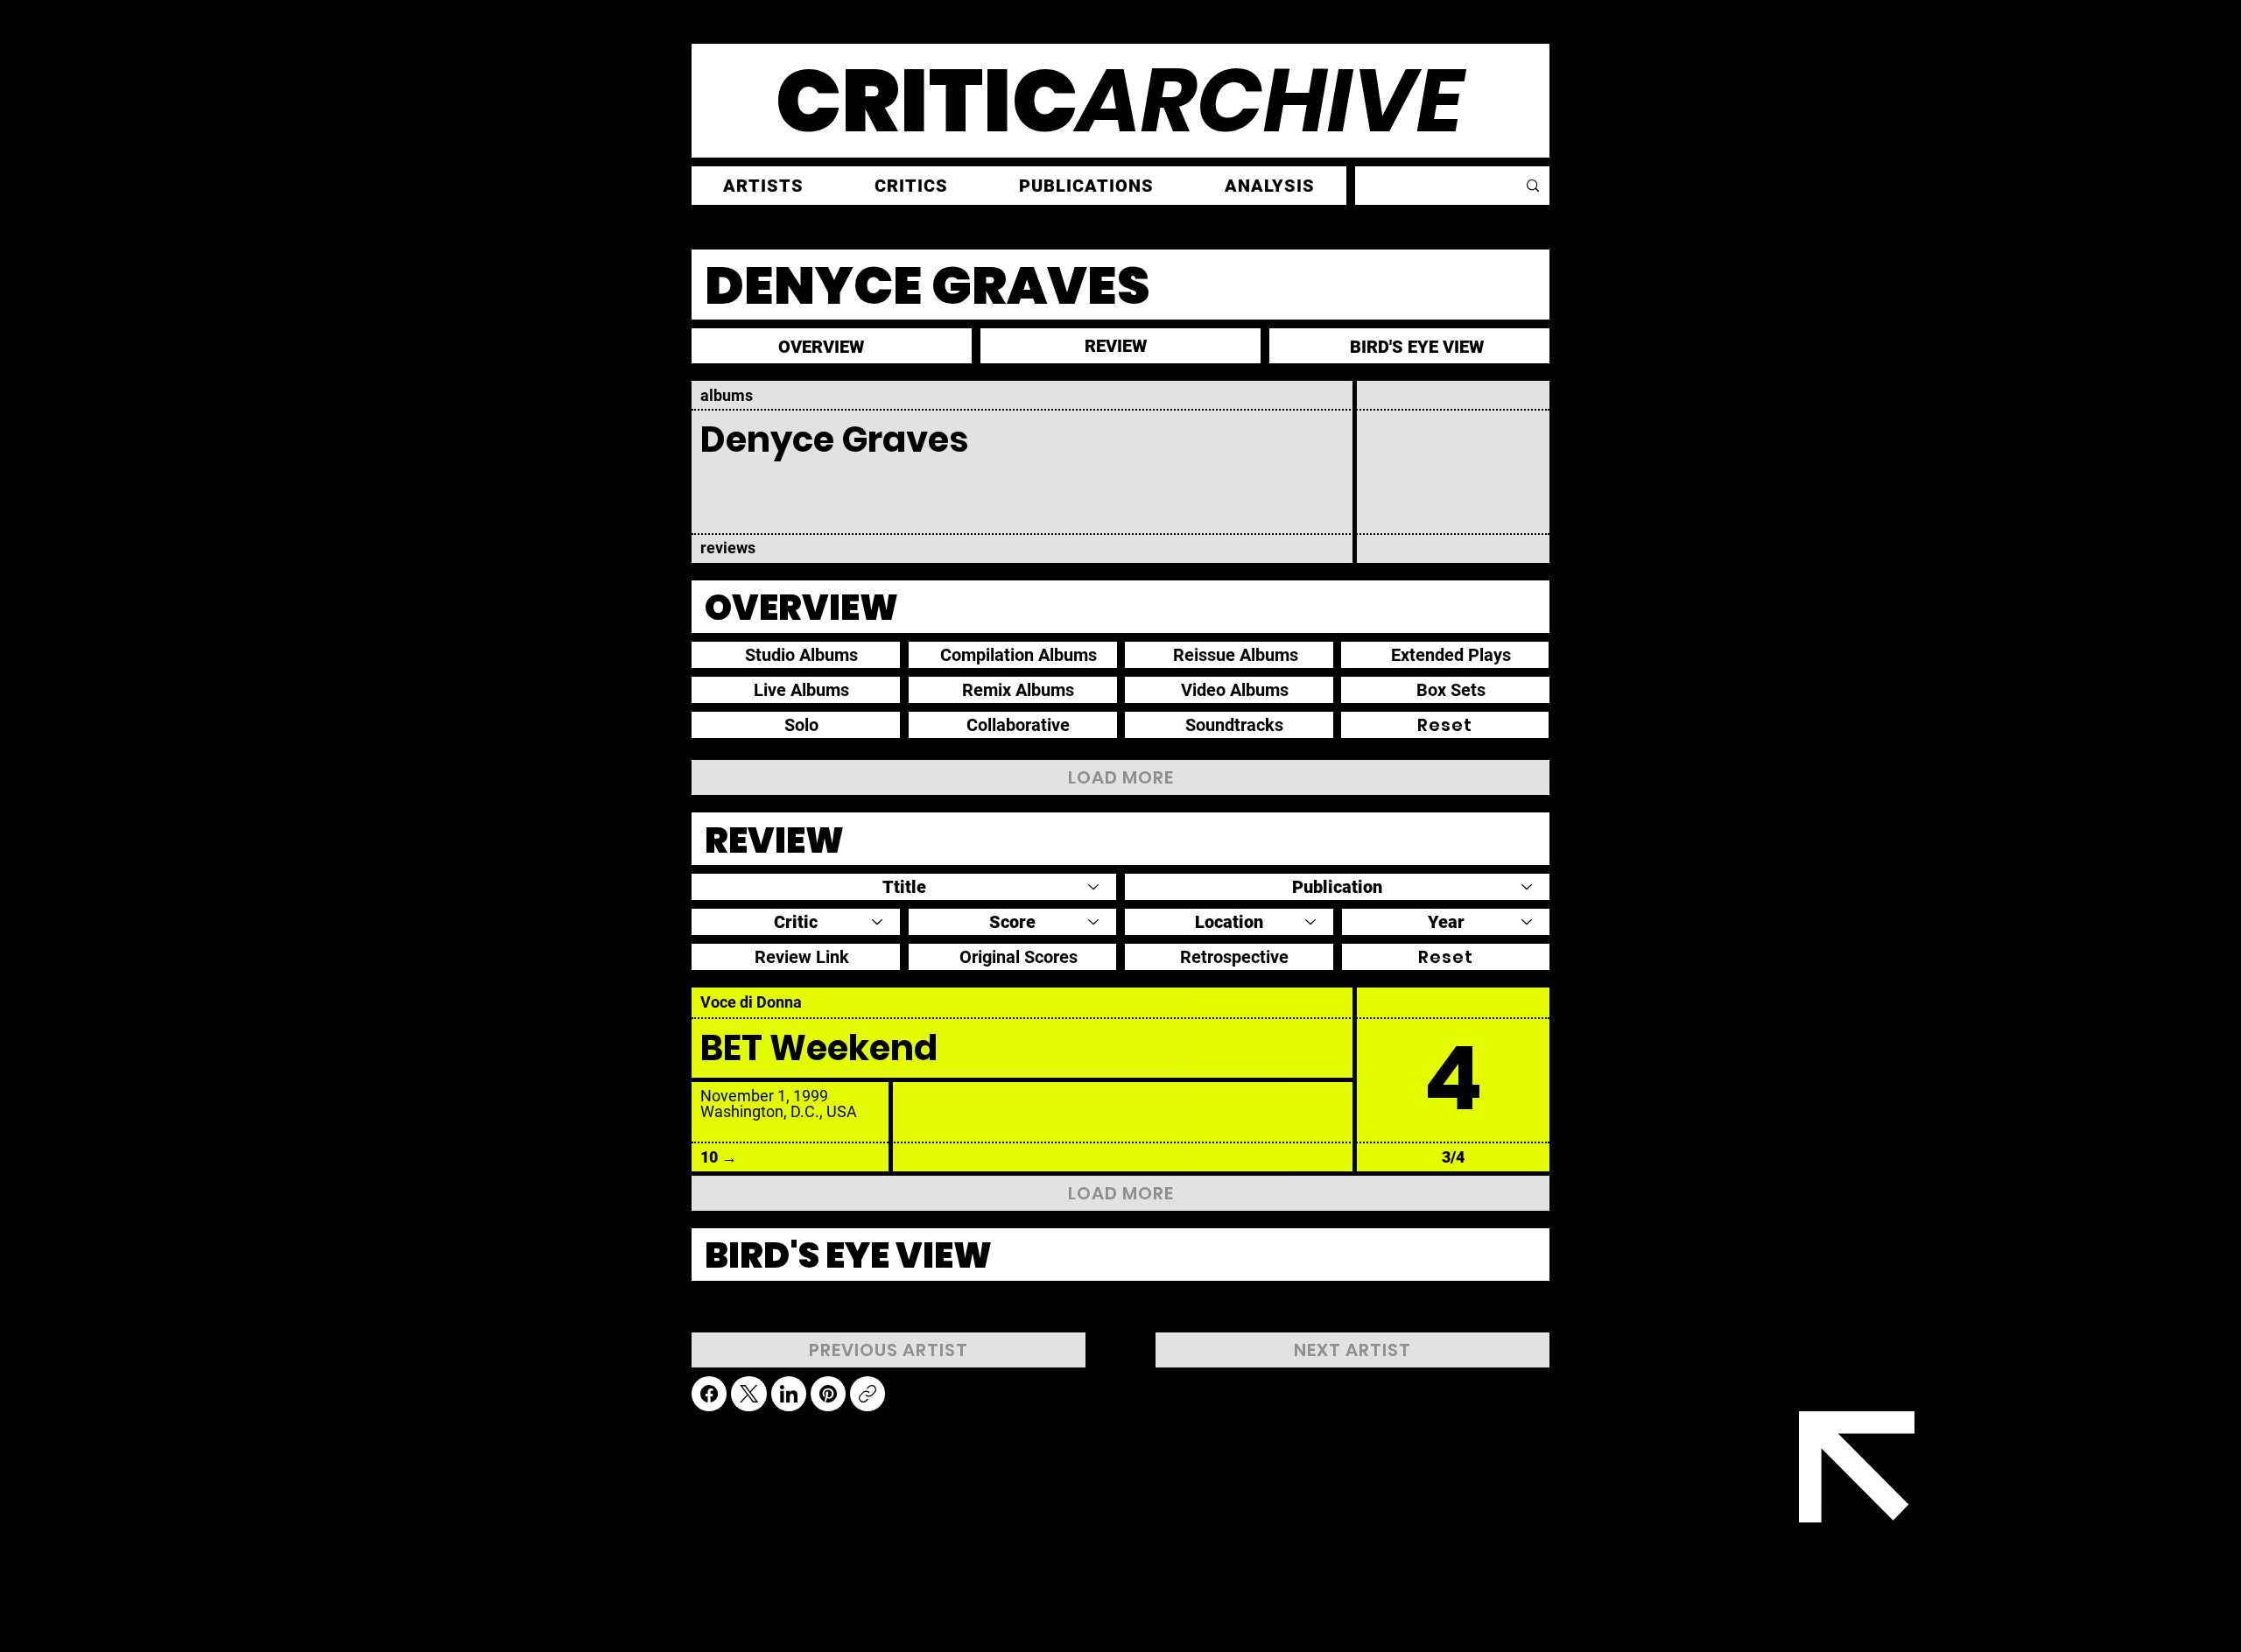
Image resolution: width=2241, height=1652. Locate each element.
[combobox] (904, 887)
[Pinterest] (828, 1394)
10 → (719, 1157)
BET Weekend (819, 1048)
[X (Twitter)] (749, 1394)
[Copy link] (868, 1394)
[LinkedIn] (789, 1394)
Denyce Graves (834, 439)
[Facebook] (709, 1394)
